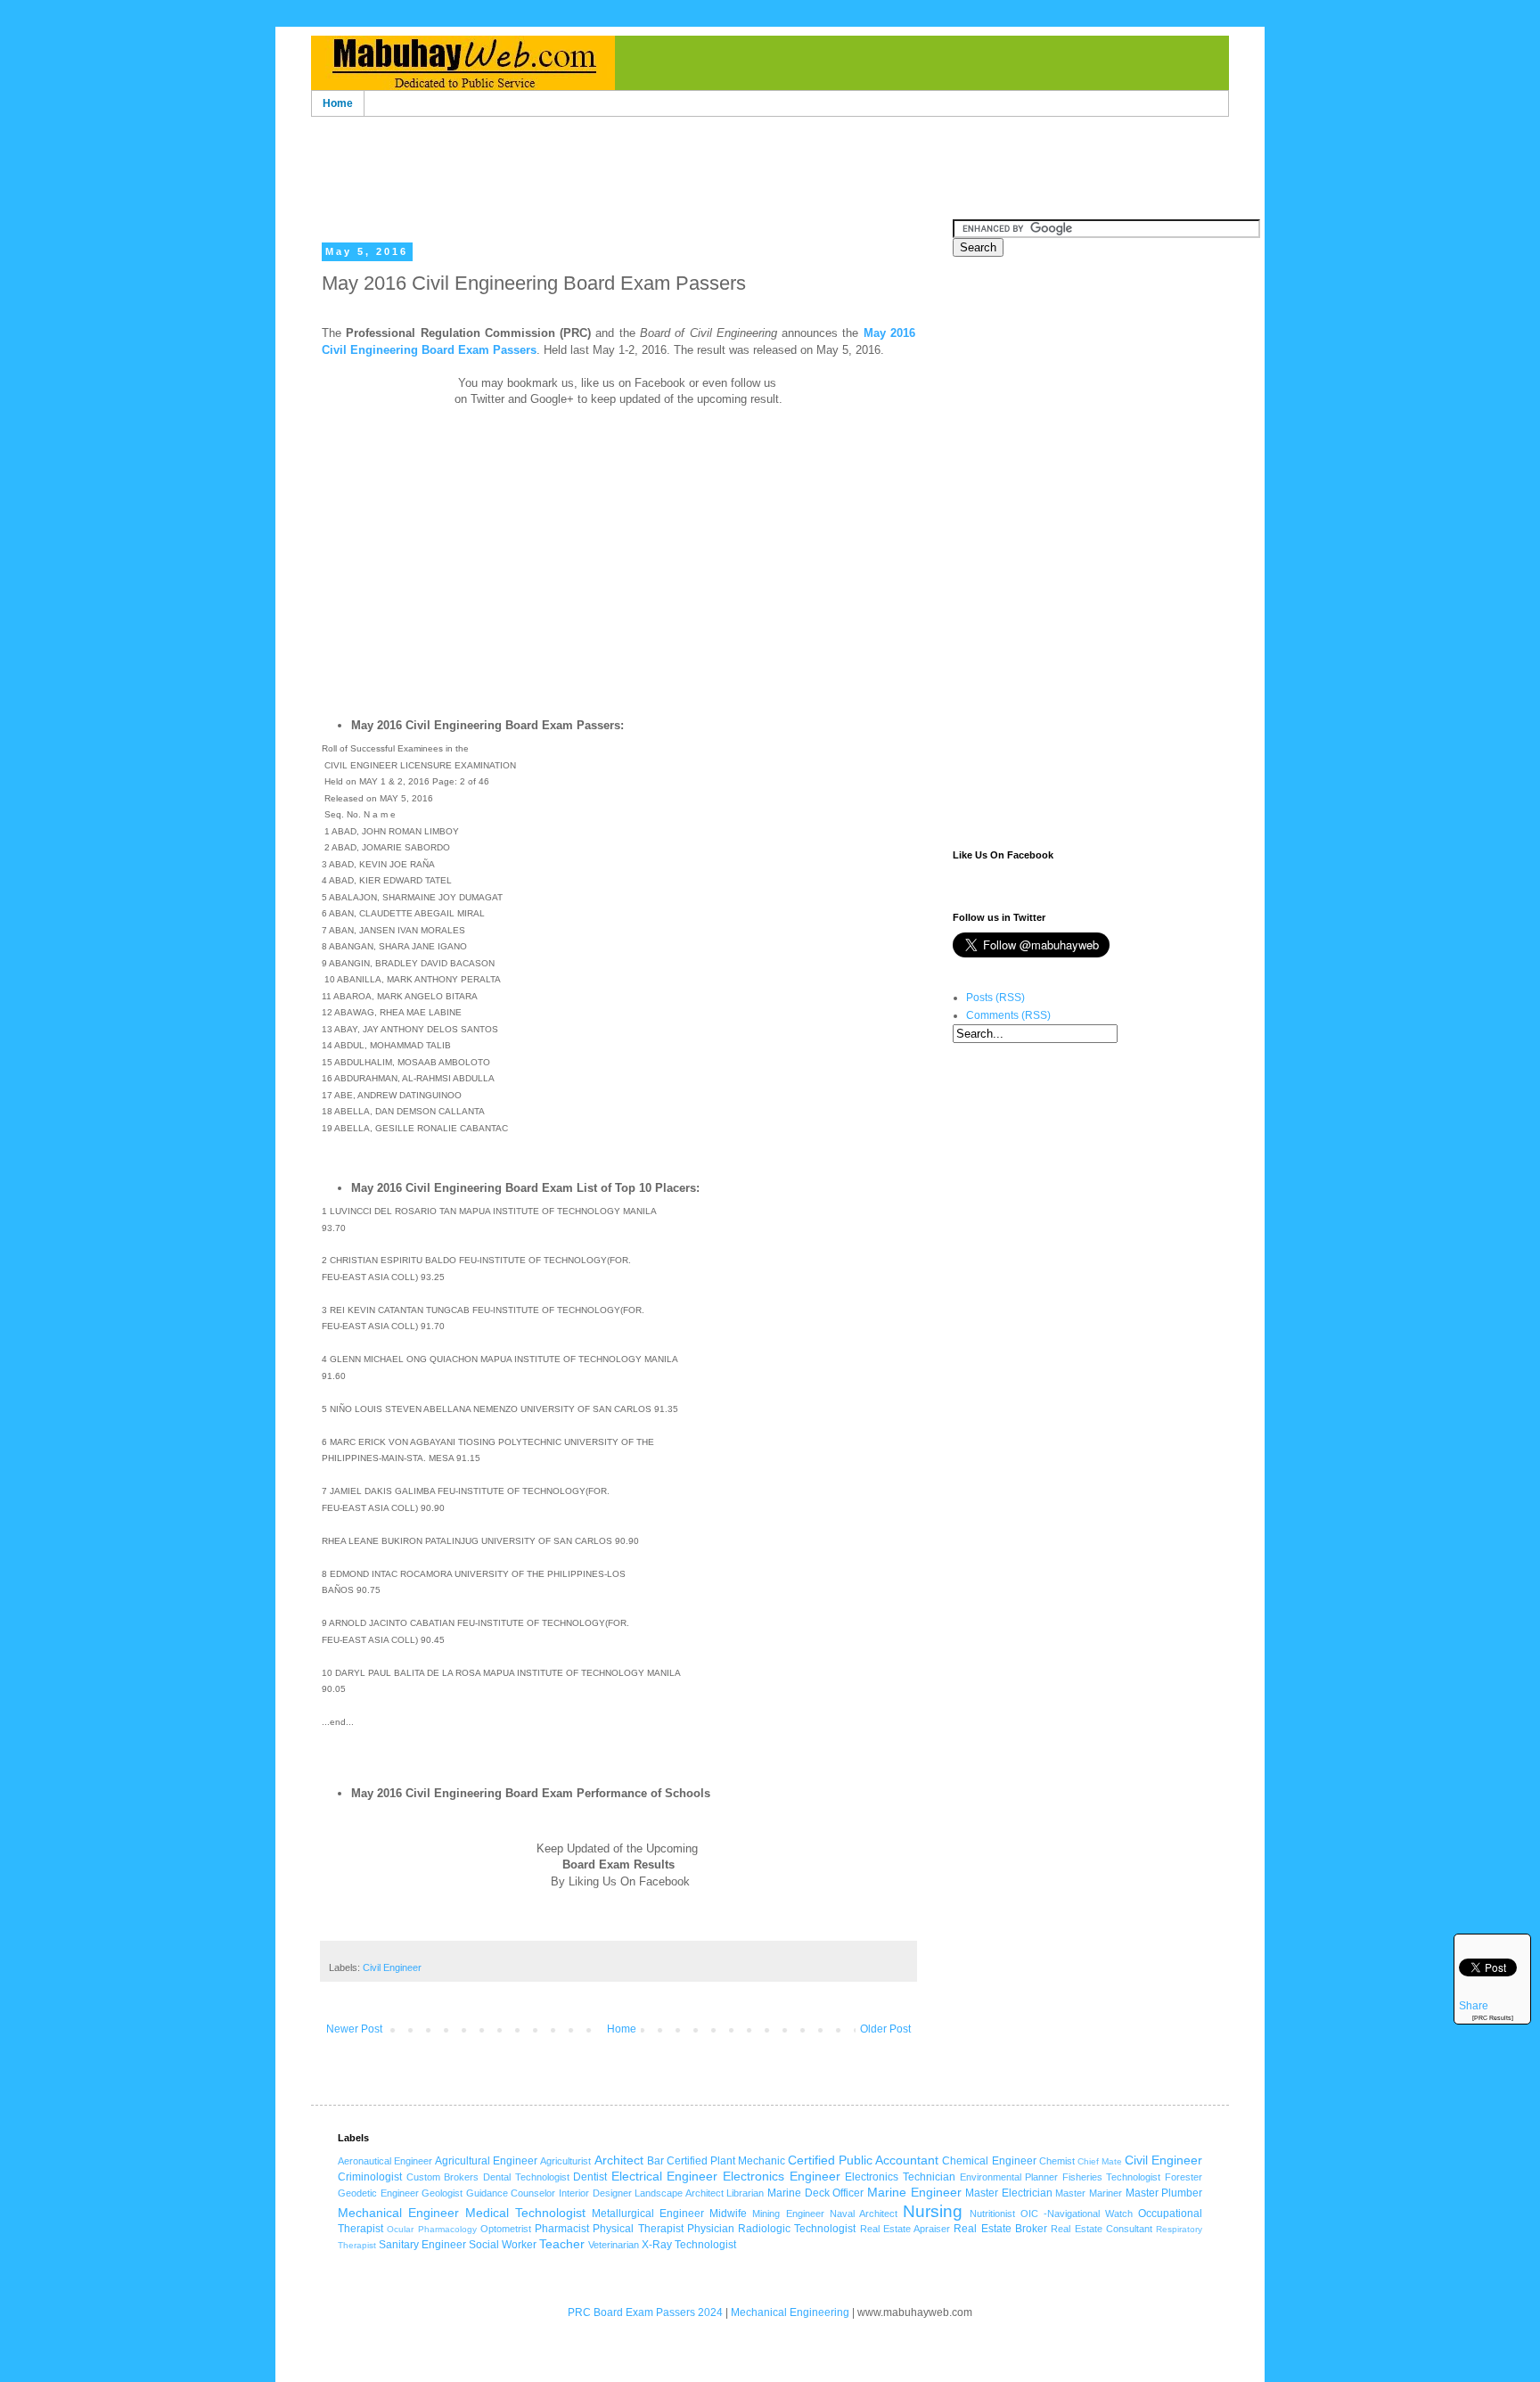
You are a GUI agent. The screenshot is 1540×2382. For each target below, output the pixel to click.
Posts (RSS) (995, 998)
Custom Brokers (443, 2177)
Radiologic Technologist (797, 2229)
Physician (711, 2229)
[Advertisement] (770, 150)
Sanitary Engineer (422, 2245)
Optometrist (506, 2229)
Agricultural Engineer (486, 2161)
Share (1474, 2006)
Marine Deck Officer (815, 2193)
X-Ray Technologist (689, 2245)
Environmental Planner (1009, 2177)
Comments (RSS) (1008, 1015)
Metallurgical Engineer (648, 2214)
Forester (1184, 2177)
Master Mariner (1089, 2193)
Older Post (885, 2029)
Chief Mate (1100, 2161)
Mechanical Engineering (790, 2312)
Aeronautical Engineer (385, 2161)
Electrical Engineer (665, 2176)
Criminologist (370, 2177)
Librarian (745, 2193)
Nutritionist (992, 2214)
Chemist (1057, 2161)
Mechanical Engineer (398, 2213)
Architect (619, 2160)
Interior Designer (595, 2193)
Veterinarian (614, 2245)
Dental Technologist (526, 2177)
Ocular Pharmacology (431, 2229)
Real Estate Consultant (1102, 2229)
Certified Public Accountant (863, 2160)
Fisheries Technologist (1112, 2177)
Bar (655, 2161)
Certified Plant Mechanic (726, 2161)
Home (338, 103)
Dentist (590, 2177)
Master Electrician (1009, 2193)
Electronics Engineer (782, 2176)
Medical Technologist (525, 2213)
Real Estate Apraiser (905, 2229)
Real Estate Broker (1000, 2229)
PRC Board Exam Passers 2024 (645, 2312)
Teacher (562, 2244)
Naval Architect (864, 2214)
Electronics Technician (900, 2177)
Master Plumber (1164, 2193)
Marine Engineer (914, 2192)
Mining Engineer (788, 2214)
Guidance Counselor (511, 2193)
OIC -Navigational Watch (1077, 2214)
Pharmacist (562, 2229)
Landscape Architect (679, 2193)
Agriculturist (565, 2161)
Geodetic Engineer (378, 2193)
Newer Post (354, 2029)
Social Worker (503, 2245)
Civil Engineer (392, 1967)
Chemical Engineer (989, 2161)
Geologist (442, 2193)
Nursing (933, 2211)
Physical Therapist (638, 2229)
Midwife (728, 2214)
